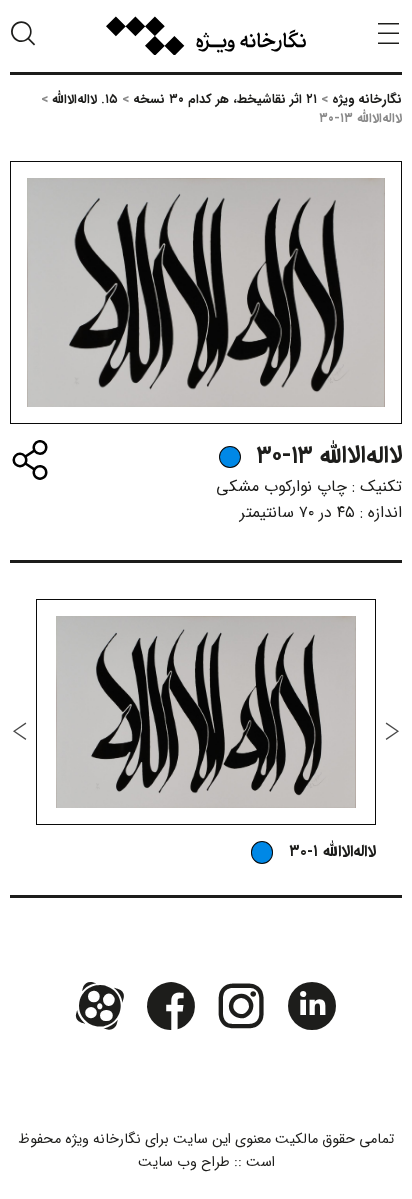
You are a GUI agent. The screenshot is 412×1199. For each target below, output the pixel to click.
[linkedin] (311, 1006)
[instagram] (241, 1006)
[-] (230, 457)
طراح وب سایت (184, 1162)
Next (20, 731)
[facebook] (171, 1006)
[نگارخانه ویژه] (206, 36)
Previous (392, 731)
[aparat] (100, 1006)
